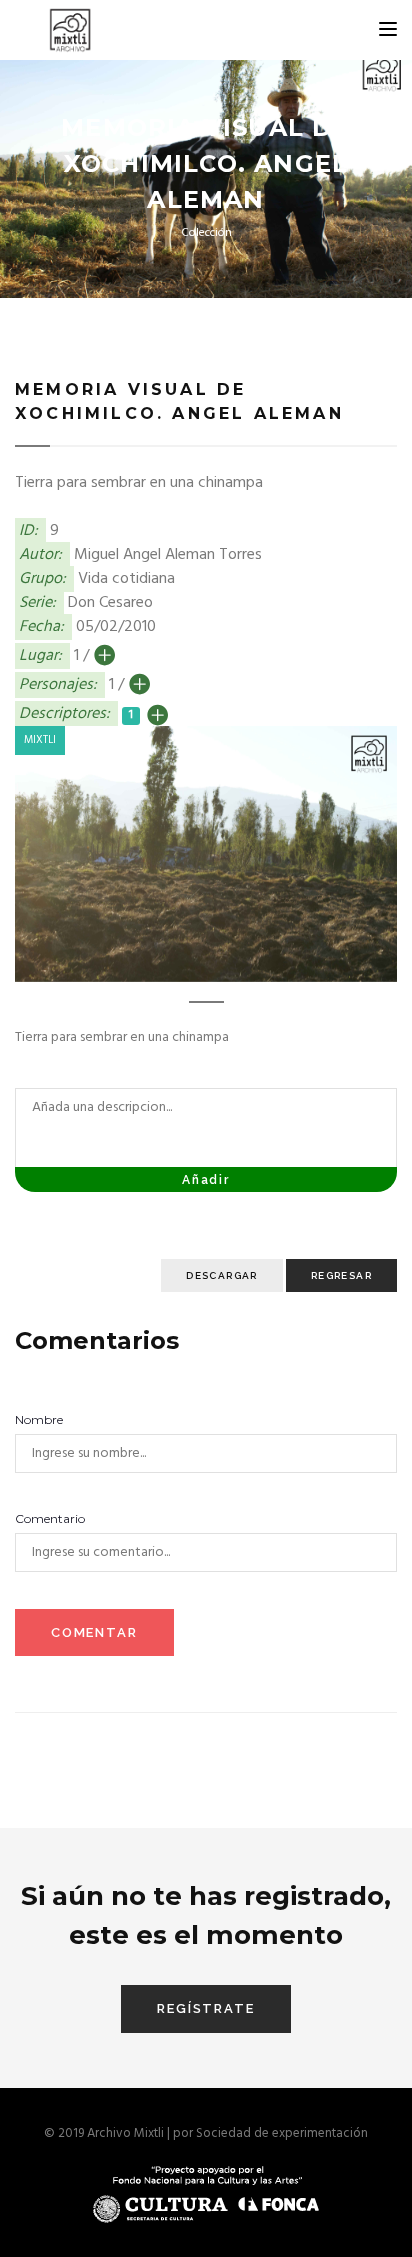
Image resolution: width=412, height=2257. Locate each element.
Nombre (39, 1419)
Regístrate (205, 2008)
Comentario (50, 1518)
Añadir (205, 1180)
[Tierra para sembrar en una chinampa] (206, 854)
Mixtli (40, 740)
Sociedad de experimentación (282, 2133)
